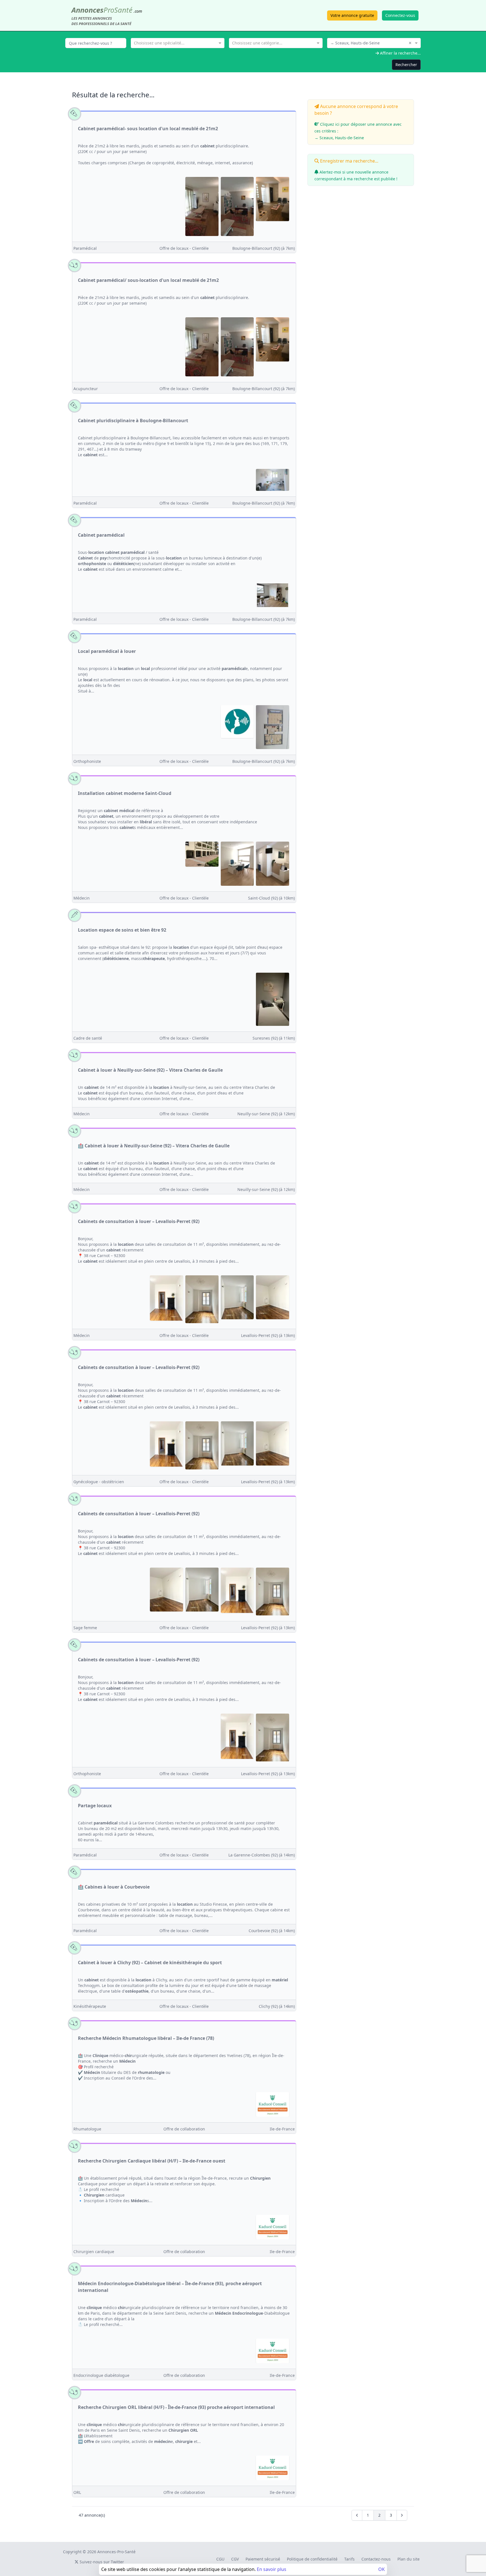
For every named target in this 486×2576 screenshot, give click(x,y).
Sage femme (85, 1628)
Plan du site (409, 2559)
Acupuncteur (86, 389)
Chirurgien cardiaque (94, 2252)
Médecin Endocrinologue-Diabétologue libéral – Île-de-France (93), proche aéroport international (170, 2287)
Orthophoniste (87, 761)
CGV (235, 2559)
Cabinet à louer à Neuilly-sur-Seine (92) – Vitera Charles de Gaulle (150, 1070)
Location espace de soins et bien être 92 (122, 930)
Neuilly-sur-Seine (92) (266, 1114)
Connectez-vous (400, 15)
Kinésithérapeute (90, 2006)
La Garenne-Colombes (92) (262, 1855)
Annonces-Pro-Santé (116, 2552)
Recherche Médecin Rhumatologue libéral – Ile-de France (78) (146, 2038)
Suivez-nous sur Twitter (101, 2562)
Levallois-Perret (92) (268, 1335)
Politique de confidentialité (312, 2559)
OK (382, 2569)
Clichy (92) (277, 2006)
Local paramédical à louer (107, 651)
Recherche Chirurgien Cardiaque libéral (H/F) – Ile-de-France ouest (152, 2161)
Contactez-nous (376, 2559)
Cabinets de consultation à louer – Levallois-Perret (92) (139, 1221)
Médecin (82, 898)
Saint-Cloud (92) (271, 898)
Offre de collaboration (184, 2129)
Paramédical (85, 248)
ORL (77, 2492)
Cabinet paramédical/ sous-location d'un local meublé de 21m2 (148, 280)
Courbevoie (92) (272, 1931)
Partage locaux (95, 1806)
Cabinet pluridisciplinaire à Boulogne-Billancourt (133, 421)
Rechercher (406, 65)
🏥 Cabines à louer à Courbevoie (114, 1887)
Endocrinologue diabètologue (101, 2375)
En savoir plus (272, 2569)
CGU (220, 2559)
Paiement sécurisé (263, 2559)
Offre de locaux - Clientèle (184, 248)
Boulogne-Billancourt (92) (264, 248)
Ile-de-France (282, 2129)
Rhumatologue (87, 2129)
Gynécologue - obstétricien (99, 1482)
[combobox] (178, 42)
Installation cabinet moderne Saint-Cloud (125, 793)
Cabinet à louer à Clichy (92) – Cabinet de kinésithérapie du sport (150, 1963)
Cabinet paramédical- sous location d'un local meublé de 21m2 (148, 129)
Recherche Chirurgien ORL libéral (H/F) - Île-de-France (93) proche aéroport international (176, 2407)
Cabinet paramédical (101, 535)
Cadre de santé (88, 1038)
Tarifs (349, 2559)
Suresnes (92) (274, 1038)
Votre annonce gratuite (352, 15)
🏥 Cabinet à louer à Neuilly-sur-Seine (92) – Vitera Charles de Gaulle (154, 1146)
